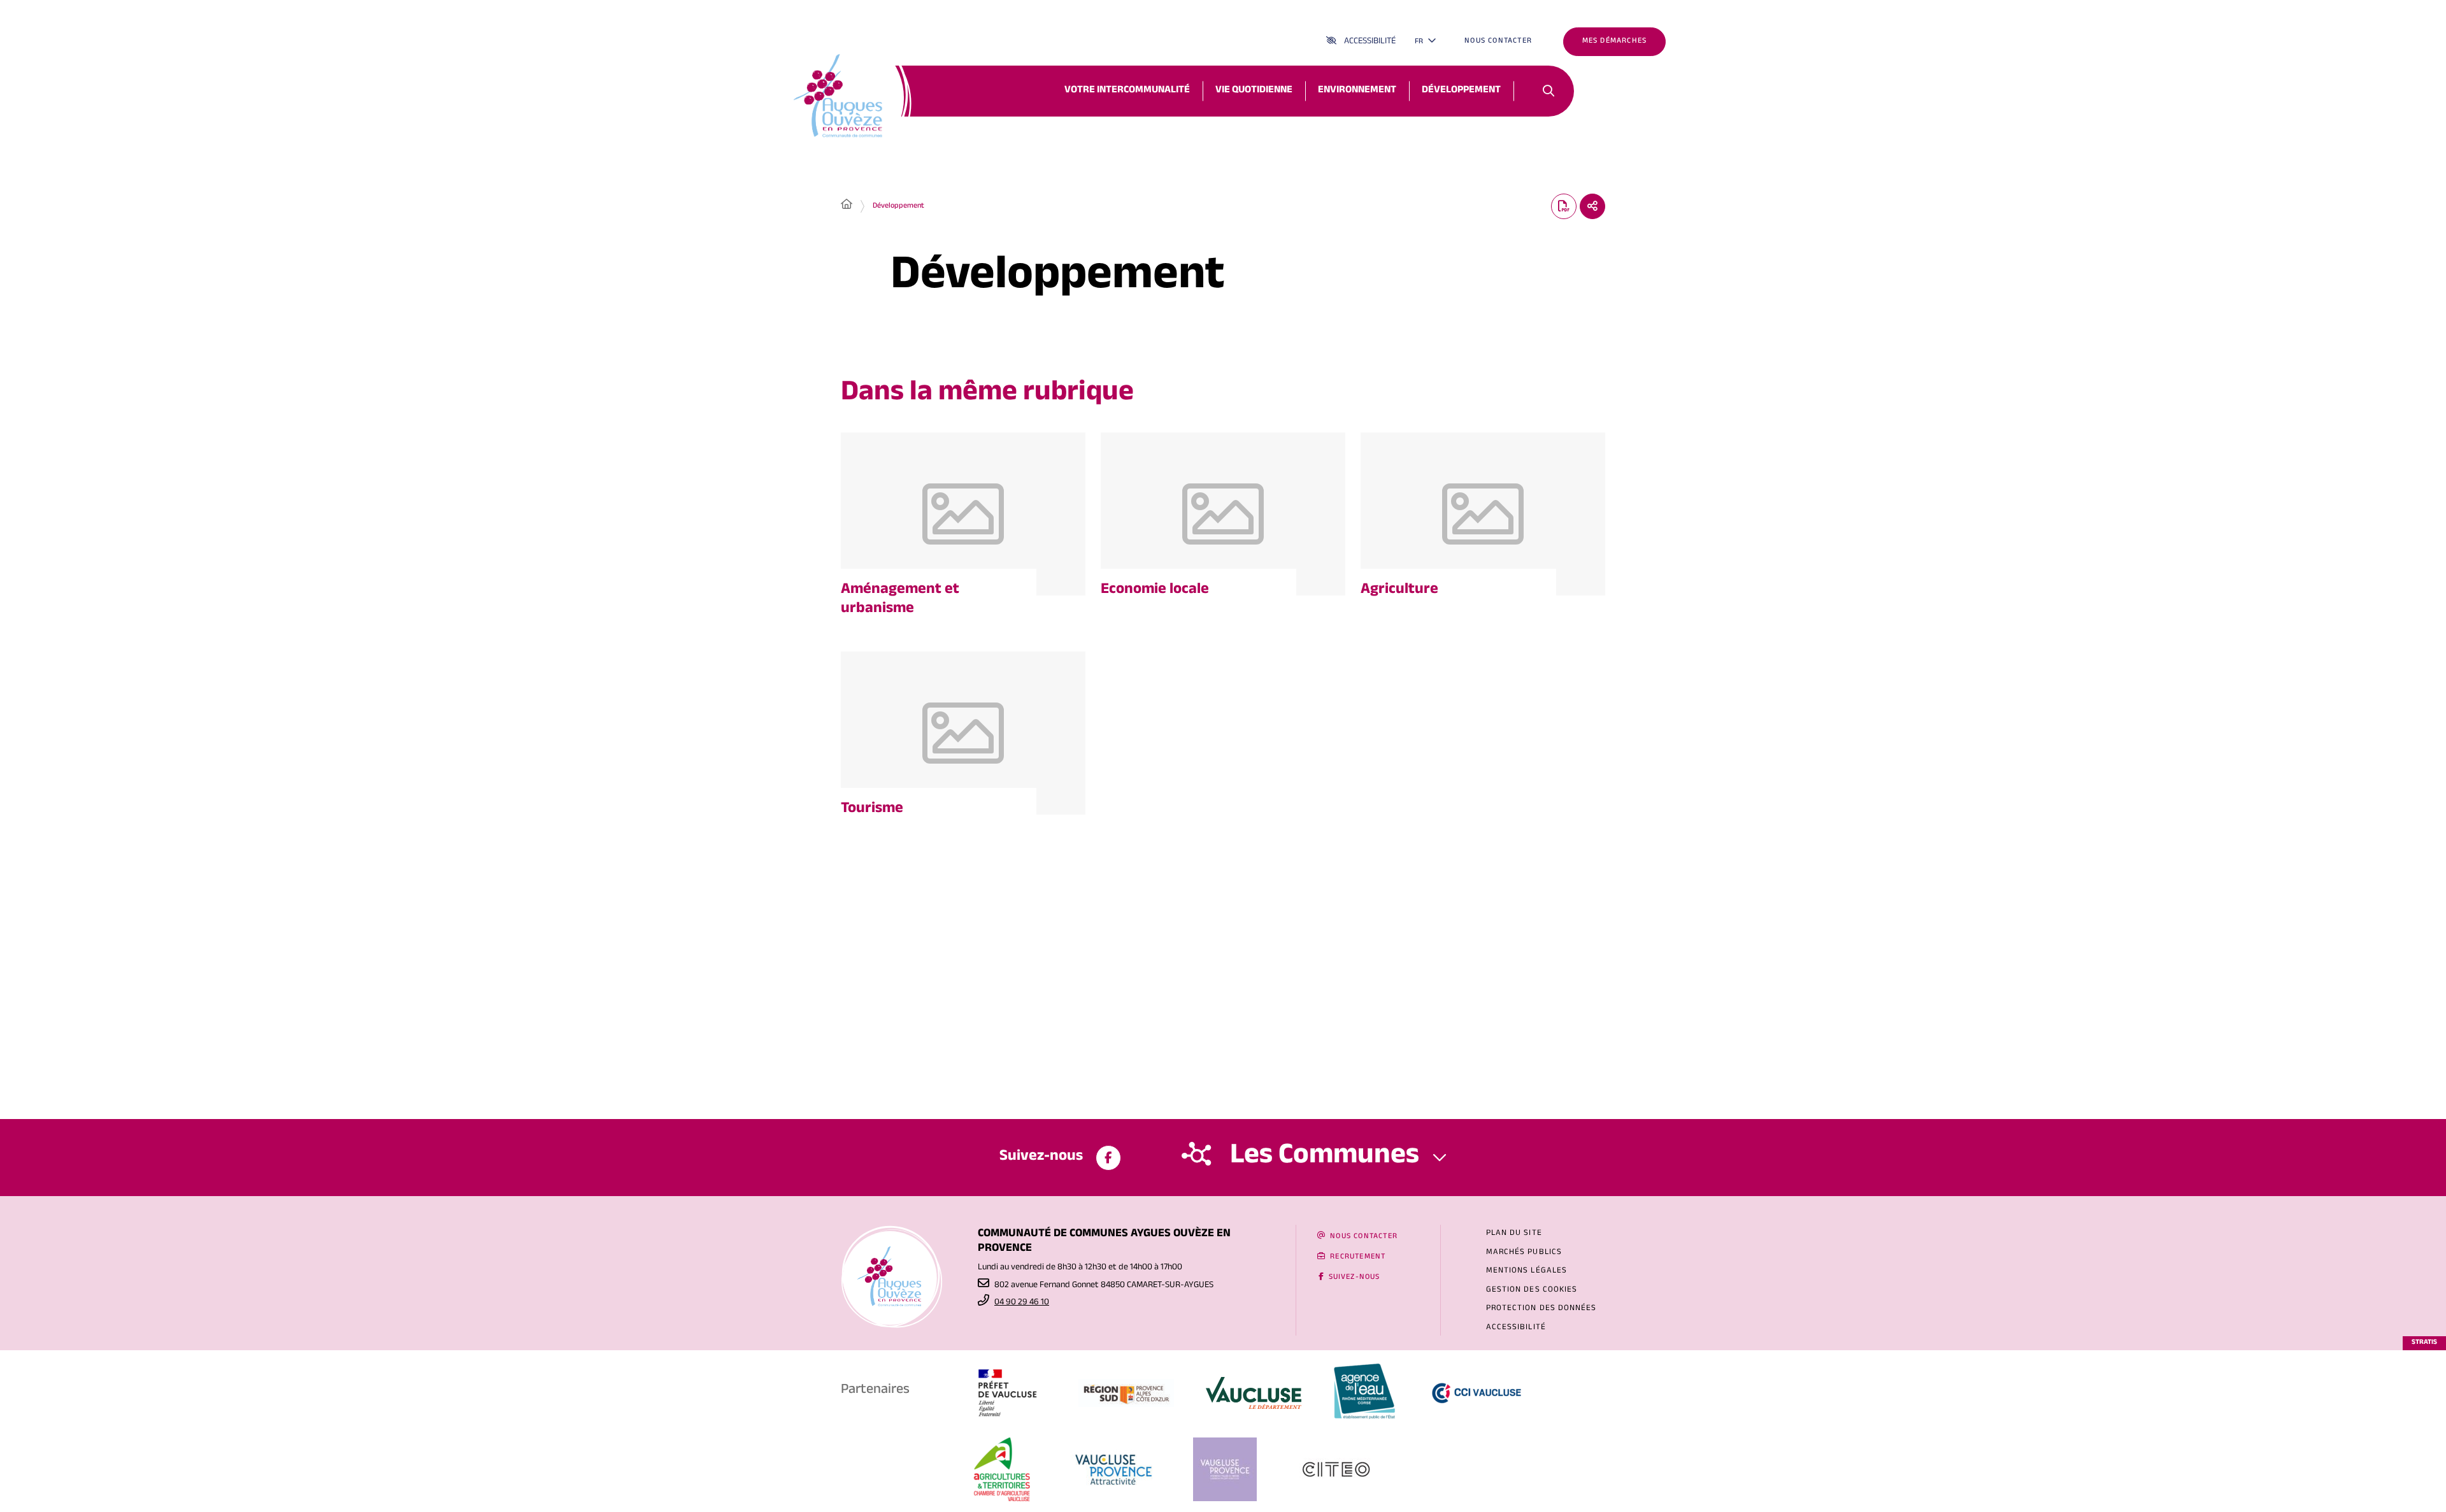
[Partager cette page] (1592, 206)
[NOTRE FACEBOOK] (1108, 1158)
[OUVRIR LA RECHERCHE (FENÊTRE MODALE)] (1548, 91)
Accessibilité (1370, 42)
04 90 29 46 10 (1022, 1303)
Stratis (2424, 1343)
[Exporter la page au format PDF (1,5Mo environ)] (1564, 206)
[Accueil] (847, 206)
